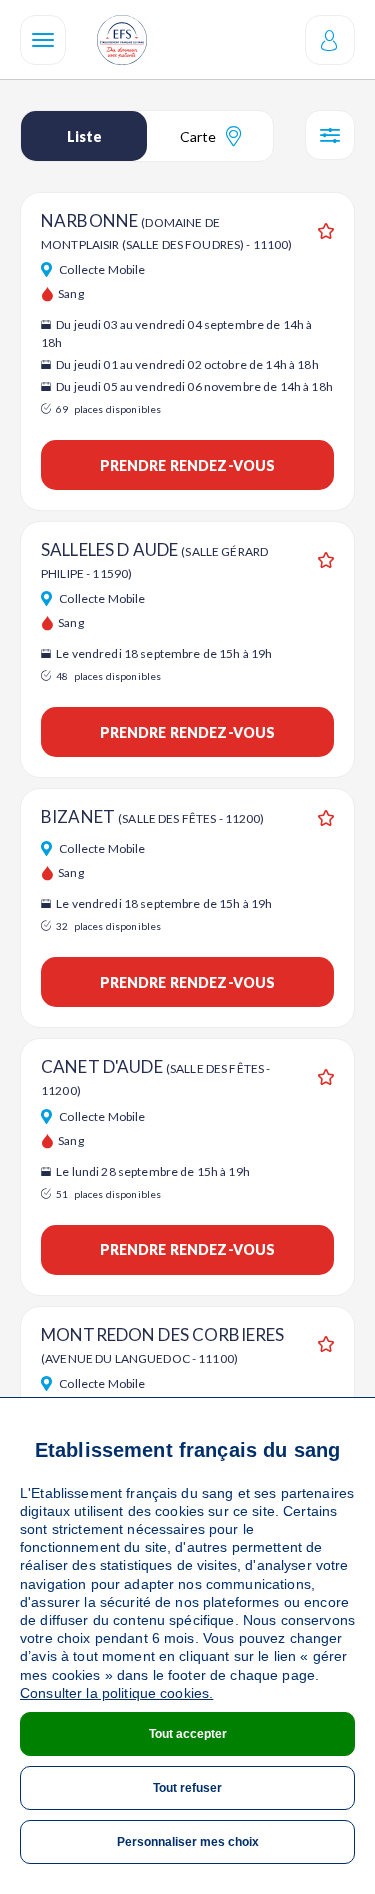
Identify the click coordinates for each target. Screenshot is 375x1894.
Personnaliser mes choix (188, 1842)
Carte (198, 136)
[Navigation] (43, 40)
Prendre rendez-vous (188, 465)
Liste (84, 136)
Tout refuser (187, 1788)
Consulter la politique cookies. (116, 1693)
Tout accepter (188, 1734)
